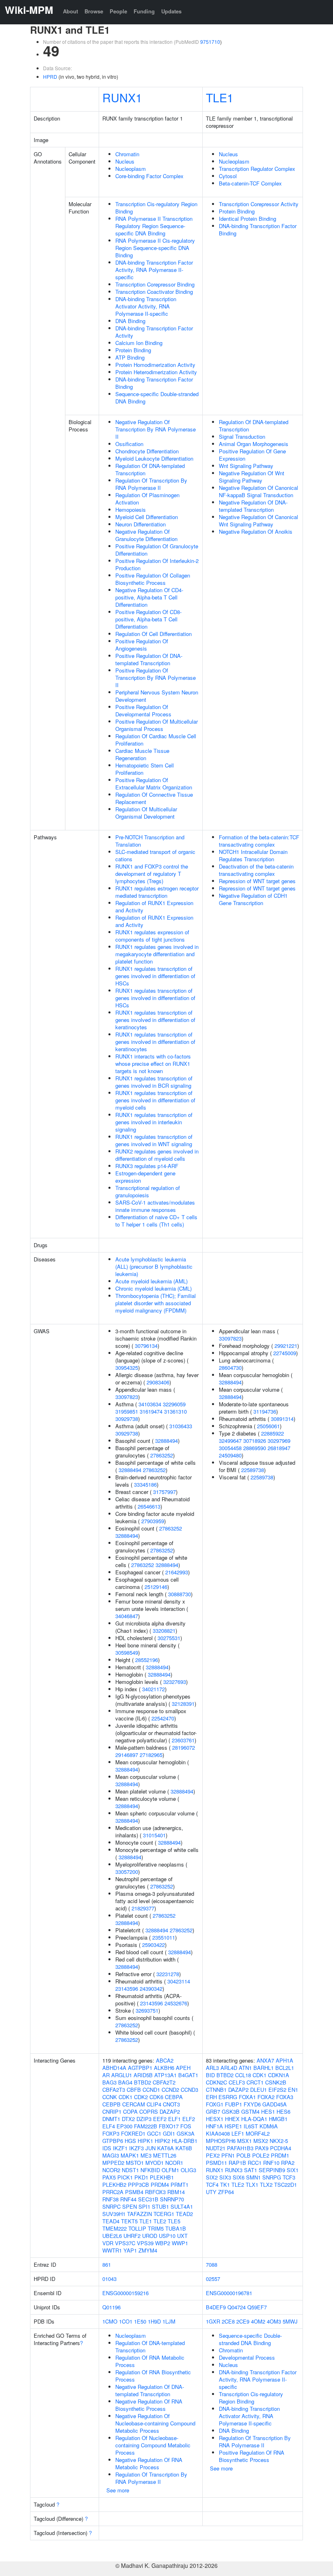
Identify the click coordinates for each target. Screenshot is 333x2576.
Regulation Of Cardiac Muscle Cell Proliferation (156, 740)
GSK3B (231, 2111)
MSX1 (244, 2141)
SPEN (130, 2206)
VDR (108, 2243)
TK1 (225, 2185)
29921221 (286, 1346)
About (70, 11)
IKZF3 (136, 2148)
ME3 (146, 2155)
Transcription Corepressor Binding (155, 284)
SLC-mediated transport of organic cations (155, 855)
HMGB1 (278, 2119)
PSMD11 (216, 2163)
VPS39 (145, 2243)
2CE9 (243, 2321)
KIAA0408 (218, 2133)
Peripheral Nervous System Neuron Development (157, 696)
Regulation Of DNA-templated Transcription (150, 469)
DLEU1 (258, 2090)
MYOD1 (155, 2163)
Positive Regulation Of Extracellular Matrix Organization (154, 784)
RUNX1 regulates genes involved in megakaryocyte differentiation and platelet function (157, 954)
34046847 (127, 1616)
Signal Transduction (242, 437)
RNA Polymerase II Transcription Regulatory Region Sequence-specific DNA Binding (154, 226)
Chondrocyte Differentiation (147, 451)
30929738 (127, 1419)
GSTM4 (250, 2111)
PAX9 (262, 2148)
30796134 (146, 1346)
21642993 (177, 1572)
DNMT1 (111, 2119)
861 (107, 2265)
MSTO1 (135, 2163)
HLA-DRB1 (185, 2141)
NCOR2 (111, 2170)
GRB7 (213, 2111)
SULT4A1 (182, 2206)
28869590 (255, 1448)
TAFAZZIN (139, 2214)
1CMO (110, 2321)
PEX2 (213, 2155)
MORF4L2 (258, 2133)
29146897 (127, 1755)
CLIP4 (154, 2104)
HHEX (232, 2119)
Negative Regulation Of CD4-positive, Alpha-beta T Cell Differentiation (149, 597)
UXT (182, 2236)
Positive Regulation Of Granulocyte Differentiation (157, 550)
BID (210, 2075)
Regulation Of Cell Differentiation (154, 634)
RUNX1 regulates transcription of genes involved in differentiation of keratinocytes (155, 1020)
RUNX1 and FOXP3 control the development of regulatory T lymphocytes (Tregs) (152, 874)
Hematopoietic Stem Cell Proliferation (145, 769)
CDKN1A (279, 2075)
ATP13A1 (165, 2075)
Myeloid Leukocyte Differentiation (154, 458)
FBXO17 (169, 2126)
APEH (183, 2068)
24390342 (151, 1989)
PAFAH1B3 (240, 2148)
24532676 (176, 2003)
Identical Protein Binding (248, 219)
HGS (130, 2141)
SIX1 (293, 2170)
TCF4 (212, 2185)
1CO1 (126, 2321)
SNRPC (111, 2206)
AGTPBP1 (140, 2068)
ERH (211, 2097)
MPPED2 (113, 2163)
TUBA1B (176, 2228)
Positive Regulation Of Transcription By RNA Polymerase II (156, 678)
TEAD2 (184, 2214)
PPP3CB (138, 2185)
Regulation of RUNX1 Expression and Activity (154, 906)
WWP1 (180, 2243)
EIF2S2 (277, 2090)
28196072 (184, 1747)
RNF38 (110, 2199)
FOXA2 (266, 2097)
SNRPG (272, 2177)
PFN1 (228, 2155)
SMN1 (253, 2177)
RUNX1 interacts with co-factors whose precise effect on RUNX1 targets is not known (153, 1064)
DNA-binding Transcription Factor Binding (154, 383)
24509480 (230, 1455)
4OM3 (274, 2321)
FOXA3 (285, 2097)
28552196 (147, 1660)
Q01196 (111, 2307)
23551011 (164, 1937)
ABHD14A (114, 2068)
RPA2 (288, 2163)
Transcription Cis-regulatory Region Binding (156, 208)
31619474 (151, 1411)
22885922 (272, 1433)
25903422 (154, 1945)
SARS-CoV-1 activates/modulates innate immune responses (155, 1206)
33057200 (127, 1872)
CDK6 (156, 2097)
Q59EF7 (257, 2307)
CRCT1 (255, 2082)
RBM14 (176, 2192)
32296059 (174, 1404)
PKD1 (141, 2177)
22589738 (253, 1470)
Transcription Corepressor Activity (259, 204)
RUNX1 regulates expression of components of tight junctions (152, 936)
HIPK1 (145, 2141)
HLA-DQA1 (254, 2119)
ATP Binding (130, 357)
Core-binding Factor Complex (149, 176)
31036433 (181, 1426)
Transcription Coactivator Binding (154, 292)
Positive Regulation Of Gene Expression (252, 455)
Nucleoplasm (131, 169)
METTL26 (165, 2155)
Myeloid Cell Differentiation (147, 517)
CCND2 (170, 2090)
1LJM (169, 2321)
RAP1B (237, 2163)
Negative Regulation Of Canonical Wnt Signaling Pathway (258, 521)
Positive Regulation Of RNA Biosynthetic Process (252, 2456)
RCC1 (255, 2163)
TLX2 (266, 2185)
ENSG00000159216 (125, 2293)
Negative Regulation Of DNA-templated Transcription (253, 506)
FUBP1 (234, 2104)
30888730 (179, 1594)
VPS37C (125, 2243)
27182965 (151, 1755)
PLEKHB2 (114, 2185)
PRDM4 (160, 2185)
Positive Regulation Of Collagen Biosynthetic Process (153, 579)
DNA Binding (130, 321)
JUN (150, 2148)
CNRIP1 (112, 2111)
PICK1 (125, 2177)
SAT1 (251, 2170)
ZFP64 (226, 2192)
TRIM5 (156, 2228)
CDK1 (125, 2097)
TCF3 (289, 2177)
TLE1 (220, 97)
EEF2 (160, 2119)
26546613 (149, 1506)
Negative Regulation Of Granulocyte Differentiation (146, 535)
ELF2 (189, 2119)
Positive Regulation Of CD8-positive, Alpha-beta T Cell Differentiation (148, 619)
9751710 (210, 42)
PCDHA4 (281, 2148)
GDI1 (169, 2133)
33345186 (145, 1484)
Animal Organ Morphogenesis (254, 444)
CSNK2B (276, 2082)
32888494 (166, 1441)
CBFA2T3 (114, 2090)
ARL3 (212, 2068)
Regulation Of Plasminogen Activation (147, 499)
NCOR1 (174, 2163)
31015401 (154, 1835)
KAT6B (184, 2148)
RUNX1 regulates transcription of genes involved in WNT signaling (154, 1140)
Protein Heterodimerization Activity (156, 372)
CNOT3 (171, 2104)
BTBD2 (143, 2082)
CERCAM (134, 2104)
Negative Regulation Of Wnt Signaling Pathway (252, 477)
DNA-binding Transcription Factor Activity (154, 332)
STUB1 (160, 2206)
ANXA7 (265, 2060)
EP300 (124, 2126)
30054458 (230, 1448)
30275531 (169, 1638)
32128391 (183, 1704)
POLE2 (261, 2155)
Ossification (129, 444)
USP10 (167, 2236)
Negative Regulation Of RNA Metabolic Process (149, 2463)
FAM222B (146, 2126)
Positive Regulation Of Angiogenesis (142, 645)
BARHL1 (264, 2068)
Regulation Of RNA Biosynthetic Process (153, 2376)
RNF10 (271, 2163)
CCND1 (151, 2090)
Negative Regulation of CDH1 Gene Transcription (253, 899)
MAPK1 (130, 2155)
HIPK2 (162, 2141)
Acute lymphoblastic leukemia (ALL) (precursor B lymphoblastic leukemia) (154, 1266)
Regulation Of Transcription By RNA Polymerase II (151, 484)
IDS (107, 2148)
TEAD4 (111, 2221)
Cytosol (228, 176)
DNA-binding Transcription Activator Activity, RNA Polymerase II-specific (146, 306)
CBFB (134, 2090)
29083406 (158, 1382)
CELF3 (237, 2082)
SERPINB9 (272, 2170)
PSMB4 (134, 2192)
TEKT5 (129, 2221)
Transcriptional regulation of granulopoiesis (148, 1191)
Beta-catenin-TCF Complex (250, 183)
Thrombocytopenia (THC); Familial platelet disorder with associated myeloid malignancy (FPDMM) (156, 1303)
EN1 (293, 2090)
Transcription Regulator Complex (257, 169)
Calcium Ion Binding (139, 343)
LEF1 (238, 2133)
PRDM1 (280, 2155)
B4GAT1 (188, 2075)
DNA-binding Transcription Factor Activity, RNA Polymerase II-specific (154, 270)
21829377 (143, 1908)
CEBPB (111, 2104)
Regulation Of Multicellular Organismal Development (146, 813)
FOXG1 (215, 2104)
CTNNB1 (216, 2090)
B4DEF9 (216, 2307)
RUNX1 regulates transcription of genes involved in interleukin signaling (154, 1122)
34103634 (150, 1404)
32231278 (168, 1974)
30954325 (127, 1368)
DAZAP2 (170, 2111)
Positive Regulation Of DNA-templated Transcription (149, 659)
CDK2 (141, 2097)
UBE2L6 (112, 2236)
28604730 (230, 1368)
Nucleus (125, 161)
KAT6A (165, 2148)
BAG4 (125, 2082)
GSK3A (186, 2133)
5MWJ (290, 2321)
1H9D (154, 2321)
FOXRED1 (133, 2133)
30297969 (279, 1441)
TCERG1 (164, 2214)
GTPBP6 (113, 2141)
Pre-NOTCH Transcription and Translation (150, 841)
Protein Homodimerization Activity (155, 365)
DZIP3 (144, 2119)
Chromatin (127, 154)
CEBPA (174, 2097)
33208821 (164, 1631)
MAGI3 (111, 2155)
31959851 (127, 1411)
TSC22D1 (285, 2185)
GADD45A (275, 2104)
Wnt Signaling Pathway (246, 466)
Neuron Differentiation (141, 524)
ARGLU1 (122, 2075)
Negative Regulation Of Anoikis (256, 531)
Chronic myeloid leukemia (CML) (154, 1288)
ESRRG (228, 2097)
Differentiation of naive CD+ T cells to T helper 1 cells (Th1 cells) (156, 1221)
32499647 (230, 1441)
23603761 (183, 1740)
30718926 (255, 1441)
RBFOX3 (155, 2192)
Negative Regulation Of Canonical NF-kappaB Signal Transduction (258, 491)
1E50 (140, 2321)
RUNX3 (234, 2170)
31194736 (265, 1411)
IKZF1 (120, 2148)
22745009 (285, 1353)
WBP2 (163, 2243)
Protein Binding (133, 350)
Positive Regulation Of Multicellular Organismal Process (157, 725)
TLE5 (174, 2221)
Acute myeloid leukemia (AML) (151, 1281)
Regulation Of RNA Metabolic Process (150, 2361)
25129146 (156, 1587)
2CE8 (228, 2321)
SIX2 (212, 2177)
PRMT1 (179, 2185)
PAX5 (109, 2177)
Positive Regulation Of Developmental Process (143, 710)
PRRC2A (113, 2192)
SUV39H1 (114, 2214)
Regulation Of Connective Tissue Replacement (154, 798)
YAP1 (130, 2250)
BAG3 (109, 2082)
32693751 (147, 2010)
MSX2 (261, 2141)
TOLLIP (137, 2228)
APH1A (284, 2060)
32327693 (175, 1682)
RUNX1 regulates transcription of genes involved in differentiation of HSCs (155, 976)
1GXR (213, 2321)
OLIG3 (188, 2170)
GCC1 (154, 2133)
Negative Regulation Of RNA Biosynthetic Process (149, 2405)
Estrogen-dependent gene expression (145, 1177)
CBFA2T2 (164, 2082)
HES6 (283, 2111)
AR (106, 2075)
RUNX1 (122, 97)
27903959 (153, 1521)
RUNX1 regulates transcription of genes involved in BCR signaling (154, 1082)
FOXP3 (111, 2133)
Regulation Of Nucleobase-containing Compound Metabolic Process (153, 2445)
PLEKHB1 (162, 2177)
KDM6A (269, 2126)
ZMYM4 (148, 2250)
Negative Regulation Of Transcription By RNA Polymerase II (156, 429)
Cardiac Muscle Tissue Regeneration (142, 754)
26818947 (279, 1448)
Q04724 (237, 2307)
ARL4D (229, 2068)
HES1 (268, 2111)
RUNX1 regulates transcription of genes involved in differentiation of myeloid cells (155, 1100)
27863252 (162, 1455)
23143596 (127, 1989)
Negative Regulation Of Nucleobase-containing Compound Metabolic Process (155, 2423)
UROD (150, 2236)
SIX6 (239, 2177)
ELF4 (109, 2126)
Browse (94, 11)
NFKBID (150, 2170)
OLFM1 (170, 2170)
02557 (213, 2279)
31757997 (164, 1492)
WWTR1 (112, 2250)
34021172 (154, 1689)
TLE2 (160, 2221)
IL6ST (251, 2126)
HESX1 (215, 2119)
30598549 (127, 1652)
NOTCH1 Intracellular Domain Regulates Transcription (253, 855)
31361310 (175, 1411)
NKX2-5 (279, 2141)
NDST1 (130, 2170)
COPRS (149, 2111)
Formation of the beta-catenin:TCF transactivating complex (259, 841)
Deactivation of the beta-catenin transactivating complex (256, 870)
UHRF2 (132, 2236)
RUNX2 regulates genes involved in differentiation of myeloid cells (157, 1155)
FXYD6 (252, 2104)
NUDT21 (216, 2148)
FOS (186, 2126)
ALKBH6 (164, 2068)
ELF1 (174, 2119)
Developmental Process (247, 2357)
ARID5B (143, 2075)
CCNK (110, 2097)
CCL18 (243, 2075)
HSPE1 (233, 2126)
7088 (212, 2265)
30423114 (179, 1981)
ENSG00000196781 (229, 2293)
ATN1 (245, 2068)
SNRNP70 (172, 2199)
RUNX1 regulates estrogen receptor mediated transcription (157, 892)
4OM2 (258, 2321)
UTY (211, 2192)
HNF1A (214, 2126)
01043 (109, 2279)
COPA (130, 2111)
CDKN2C (216, 2082)
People (118, 11)
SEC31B (148, 2199)
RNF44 (128, 2199)
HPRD (50, 77)
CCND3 (189, 2090)
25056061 (268, 1426)
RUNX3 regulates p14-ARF (147, 1166)
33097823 (127, 1397)
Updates (171, 11)
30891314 (282, 1419)
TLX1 (252, 2185)
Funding (144, 11)
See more (118, 2490)
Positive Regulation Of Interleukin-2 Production (157, 564)
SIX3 (225, 2177)
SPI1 (144, 2206)
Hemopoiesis (131, 510)
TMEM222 (115, 2228)
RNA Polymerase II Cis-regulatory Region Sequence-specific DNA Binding (155, 248)
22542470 (163, 1718)
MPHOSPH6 (221, 2141)
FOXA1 (247, 2097)
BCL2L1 (285, 2068)
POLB (243, 2155)
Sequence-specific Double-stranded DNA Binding (157, 398)
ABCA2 (165, 2060)
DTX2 (128, 2119)
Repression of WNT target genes (257, 881)
